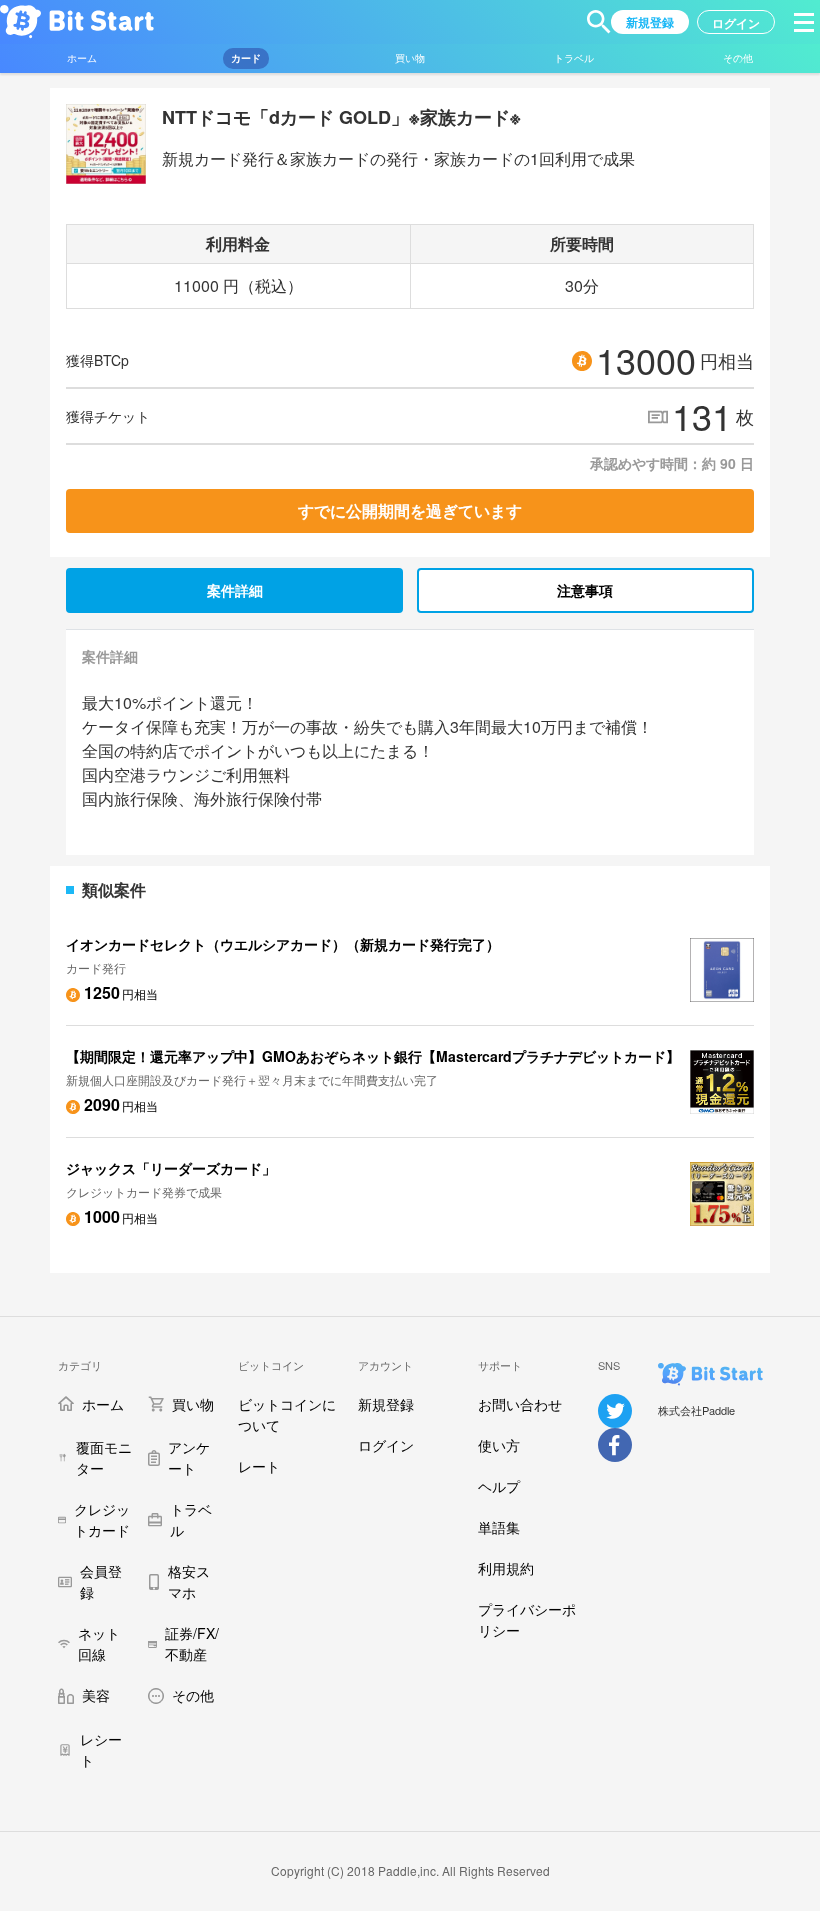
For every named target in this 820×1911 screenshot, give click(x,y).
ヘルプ (499, 1486)
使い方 (499, 1445)
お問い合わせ (520, 1404)
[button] (599, 22)
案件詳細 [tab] (235, 590)
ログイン (386, 1445)
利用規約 (506, 1568)
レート (259, 1466)
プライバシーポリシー (527, 1619)
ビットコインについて (287, 1414)
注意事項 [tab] (585, 590)
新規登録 (386, 1404)
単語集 (499, 1527)
